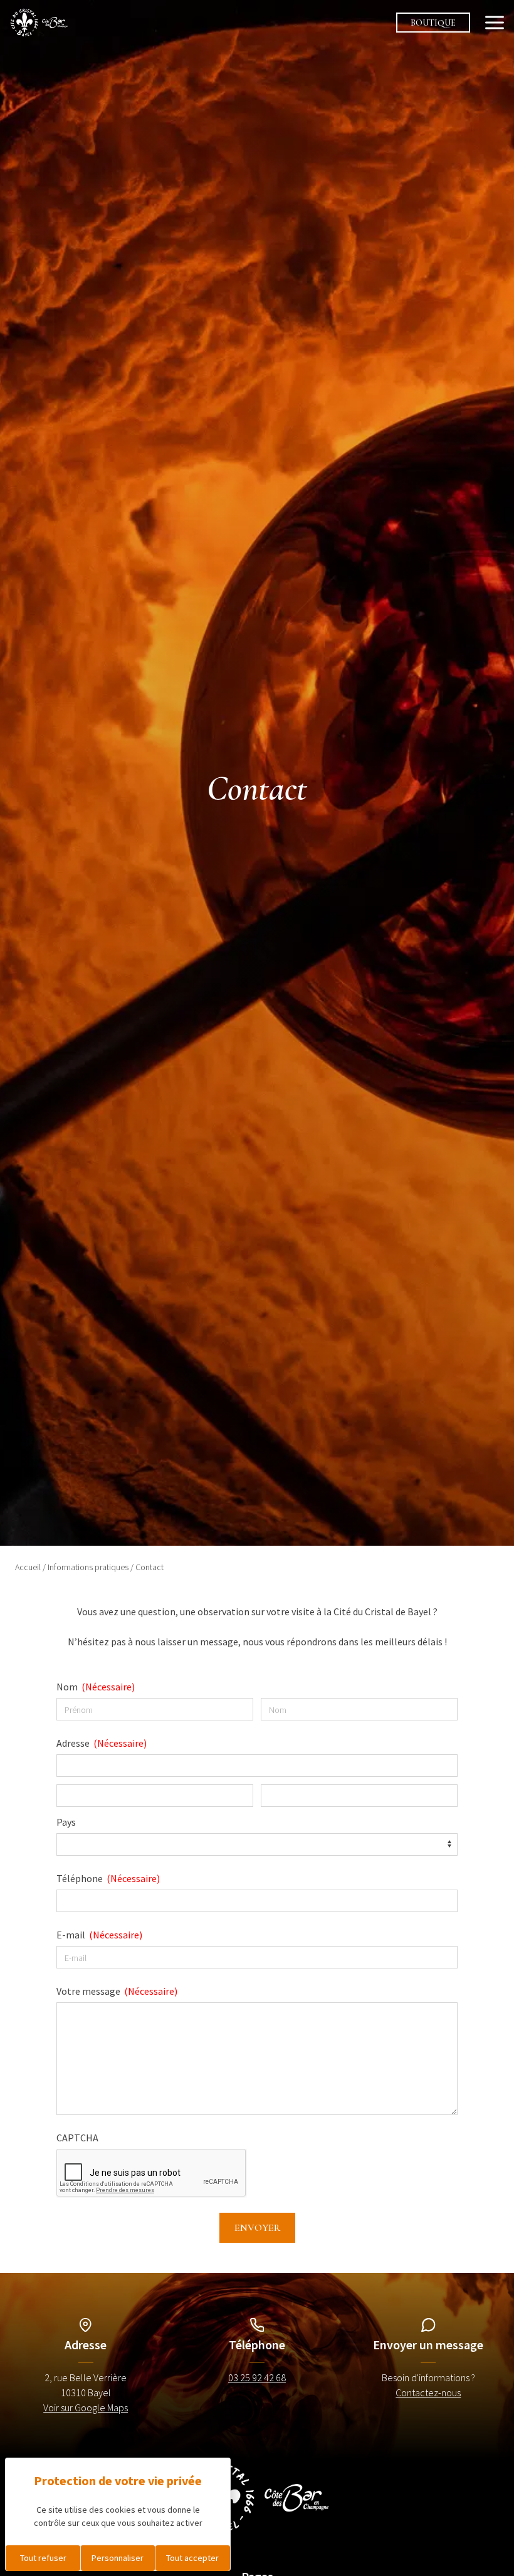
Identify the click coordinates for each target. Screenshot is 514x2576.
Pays (66, 1822)
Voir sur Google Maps (86, 2408)
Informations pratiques (88, 1567)
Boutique (433, 23)
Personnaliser (118, 2558)
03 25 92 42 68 (257, 2377)
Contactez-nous (428, 2392)
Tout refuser (43, 2558)
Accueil (28, 1567)
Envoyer (257, 2228)
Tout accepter (192, 2558)
